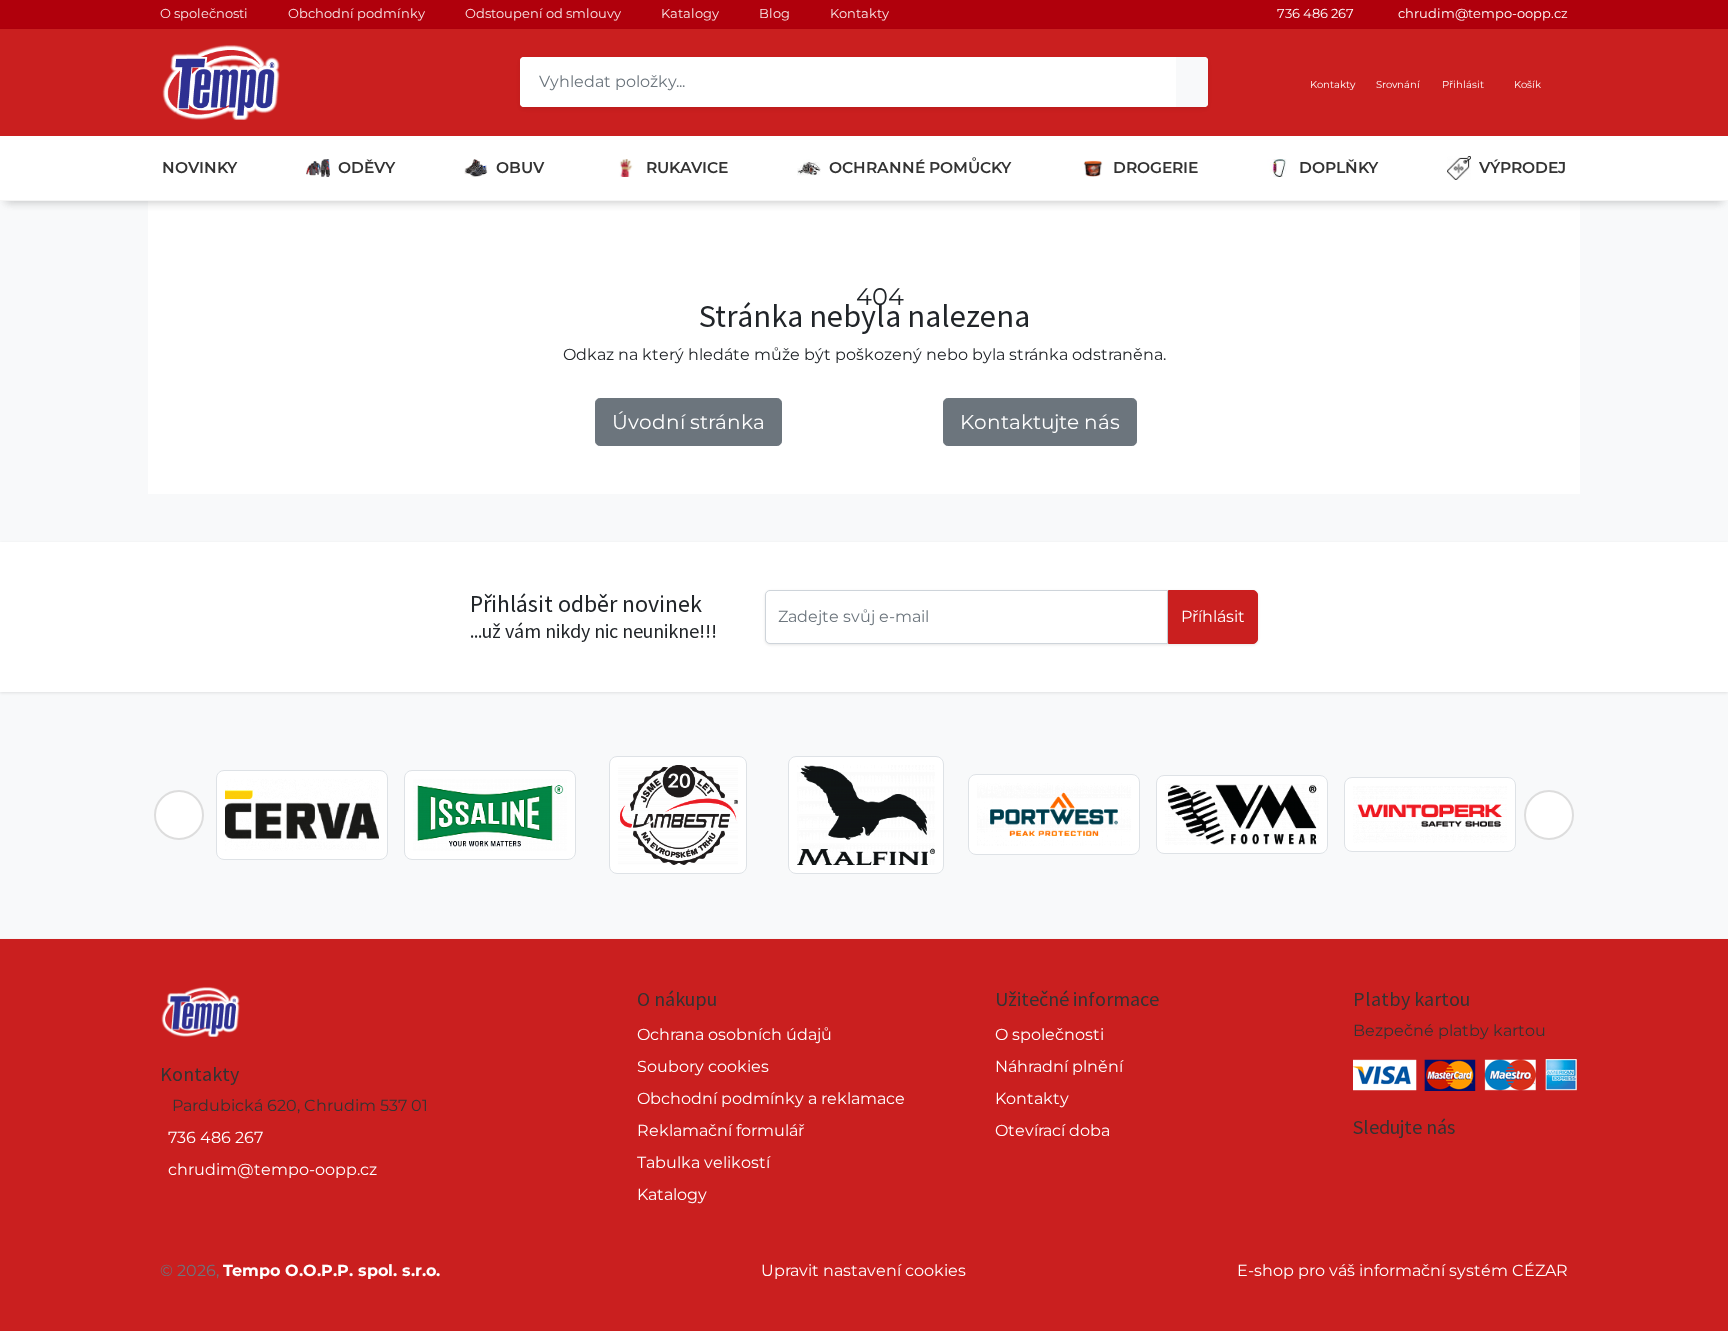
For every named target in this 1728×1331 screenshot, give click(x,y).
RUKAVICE (687, 167)
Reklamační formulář (720, 1130)
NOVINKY (199, 167)
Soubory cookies (703, 1066)
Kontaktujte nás (1040, 422)
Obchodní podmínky (356, 13)
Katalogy (690, 13)
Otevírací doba (1052, 1130)
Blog (774, 13)
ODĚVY (366, 167)
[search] (1192, 82)
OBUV (520, 167)
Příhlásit (1213, 616)
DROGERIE (1155, 167)
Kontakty (859, 13)
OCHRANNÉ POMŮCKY (920, 167)
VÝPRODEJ (1522, 167)
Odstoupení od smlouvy (543, 13)
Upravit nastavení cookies (863, 1270)
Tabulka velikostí (703, 1162)
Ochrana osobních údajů (734, 1034)
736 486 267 (1315, 13)
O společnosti (204, 13)
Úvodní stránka (688, 422)
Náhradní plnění (1059, 1066)
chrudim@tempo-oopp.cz (1483, 13)
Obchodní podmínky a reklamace (771, 1098)
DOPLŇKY (1338, 167)
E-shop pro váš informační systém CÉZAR (1402, 1270)
